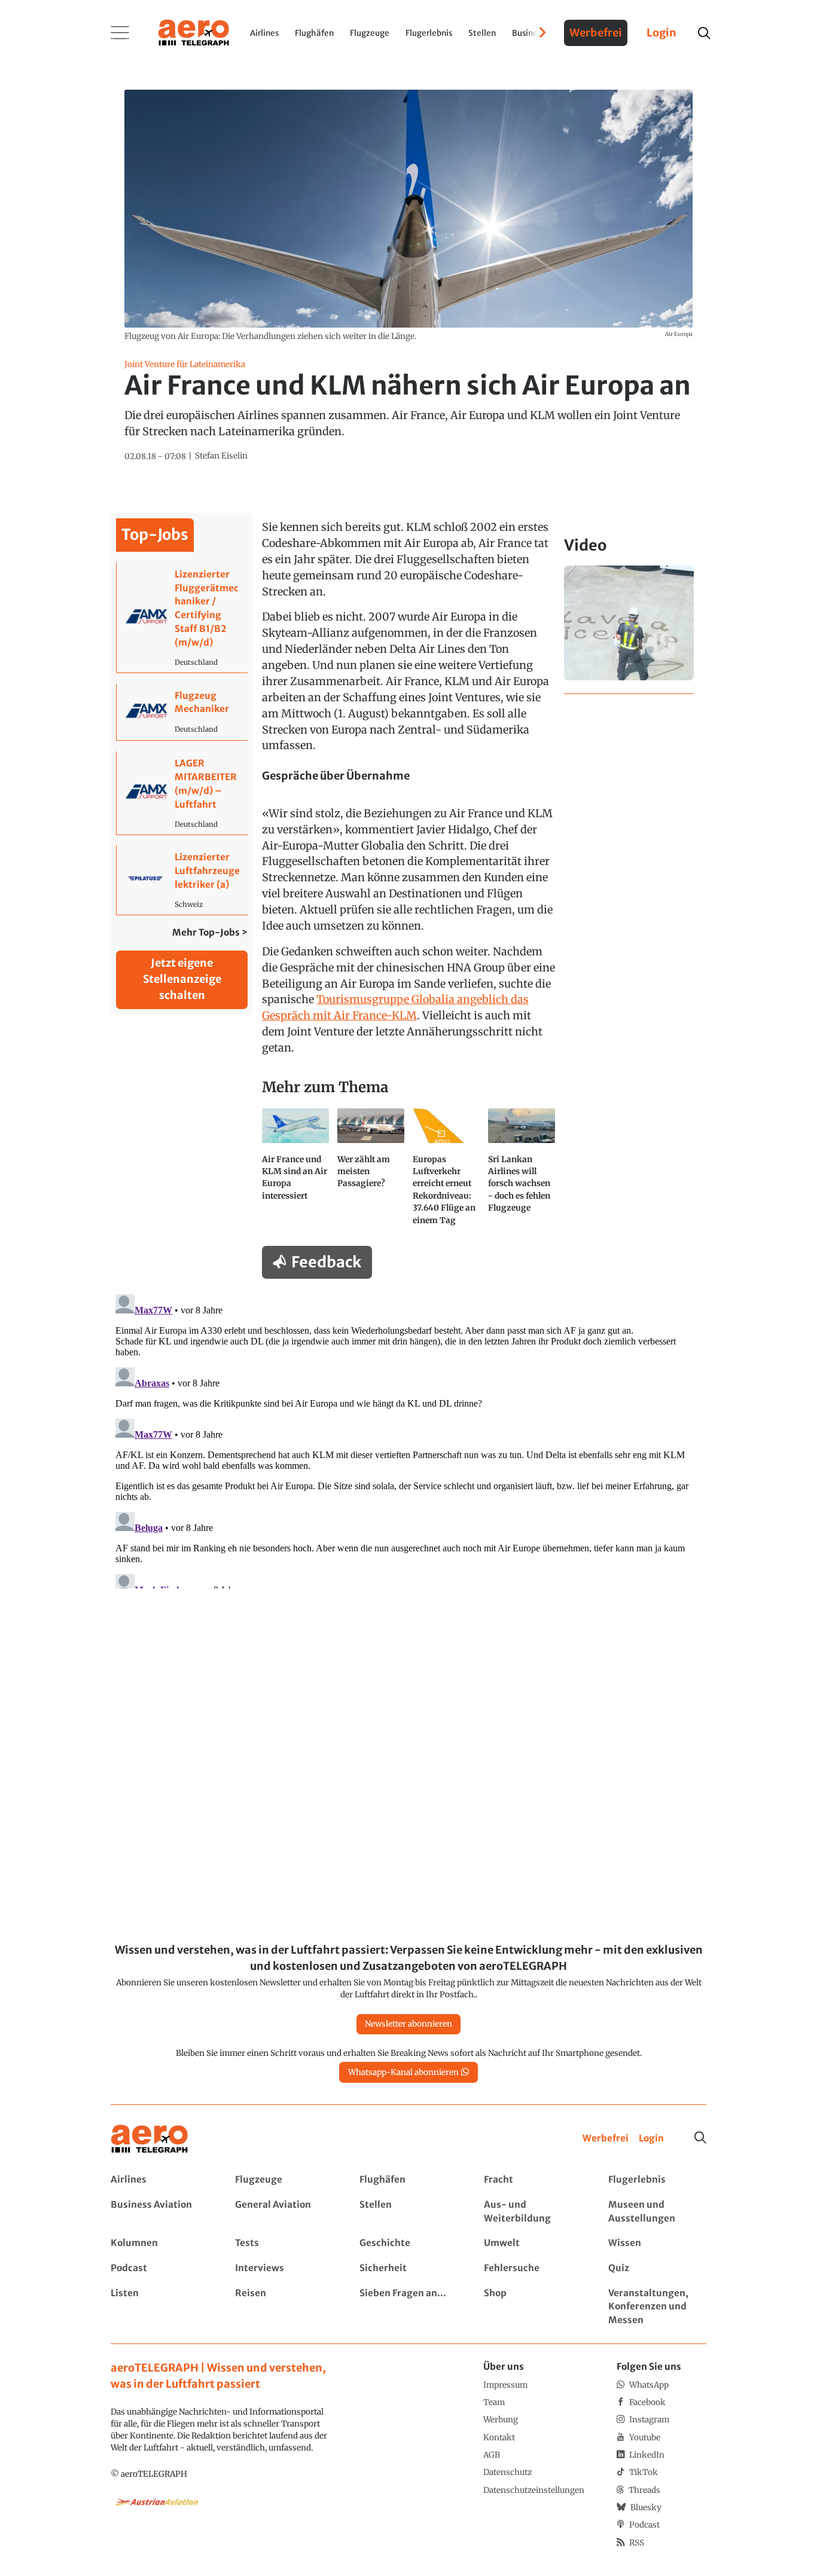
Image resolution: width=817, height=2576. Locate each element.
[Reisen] (284, 2307)
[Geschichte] (408, 2243)
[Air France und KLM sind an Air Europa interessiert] (295, 1172)
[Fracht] (533, 2180)
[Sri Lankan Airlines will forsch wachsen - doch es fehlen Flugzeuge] (522, 1172)
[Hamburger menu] (120, 33)
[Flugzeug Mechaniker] (182, 712)
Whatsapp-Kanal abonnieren (403, 2072)
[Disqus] (408, 1439)
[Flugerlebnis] (657, 2180)
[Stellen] (408, 2212)
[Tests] (284, 2243)
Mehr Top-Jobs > (210, 932)
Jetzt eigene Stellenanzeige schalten (182, 979)
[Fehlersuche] (533, 2268)
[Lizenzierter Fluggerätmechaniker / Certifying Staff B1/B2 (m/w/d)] (182, 618)
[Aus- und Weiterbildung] (533, 2212)
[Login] (651, 2139)
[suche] (704, 33)
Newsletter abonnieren (408, 2024)
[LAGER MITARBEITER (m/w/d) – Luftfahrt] (182, 793)
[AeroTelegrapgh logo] (150, 2139)
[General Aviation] (284, 2212)
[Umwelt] (533, 2243)
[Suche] (700, 2138)
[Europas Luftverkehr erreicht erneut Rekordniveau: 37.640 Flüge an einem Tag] (446, 1172)
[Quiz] (657, 2268)
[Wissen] (657, 2243)
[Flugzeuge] (284, 2180)
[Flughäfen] (408, 2180)
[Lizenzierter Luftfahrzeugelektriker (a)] (182, 880)
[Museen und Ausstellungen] (657, 2212)
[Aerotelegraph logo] (194, 32)
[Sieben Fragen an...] (408, 2307)
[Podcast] (159, 2268)
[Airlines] (159, 2180)
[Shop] (533, 2307)
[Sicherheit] (408, 2268)
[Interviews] (284, 2268)
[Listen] (159, 2307)
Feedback (326, 1262)
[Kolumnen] (159, 2243)
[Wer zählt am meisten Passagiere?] (371, 1172)
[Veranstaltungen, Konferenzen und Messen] (657, 2307)
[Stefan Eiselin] (221, 456)
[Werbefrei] (606, 2139)
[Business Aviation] (159, 2212)
